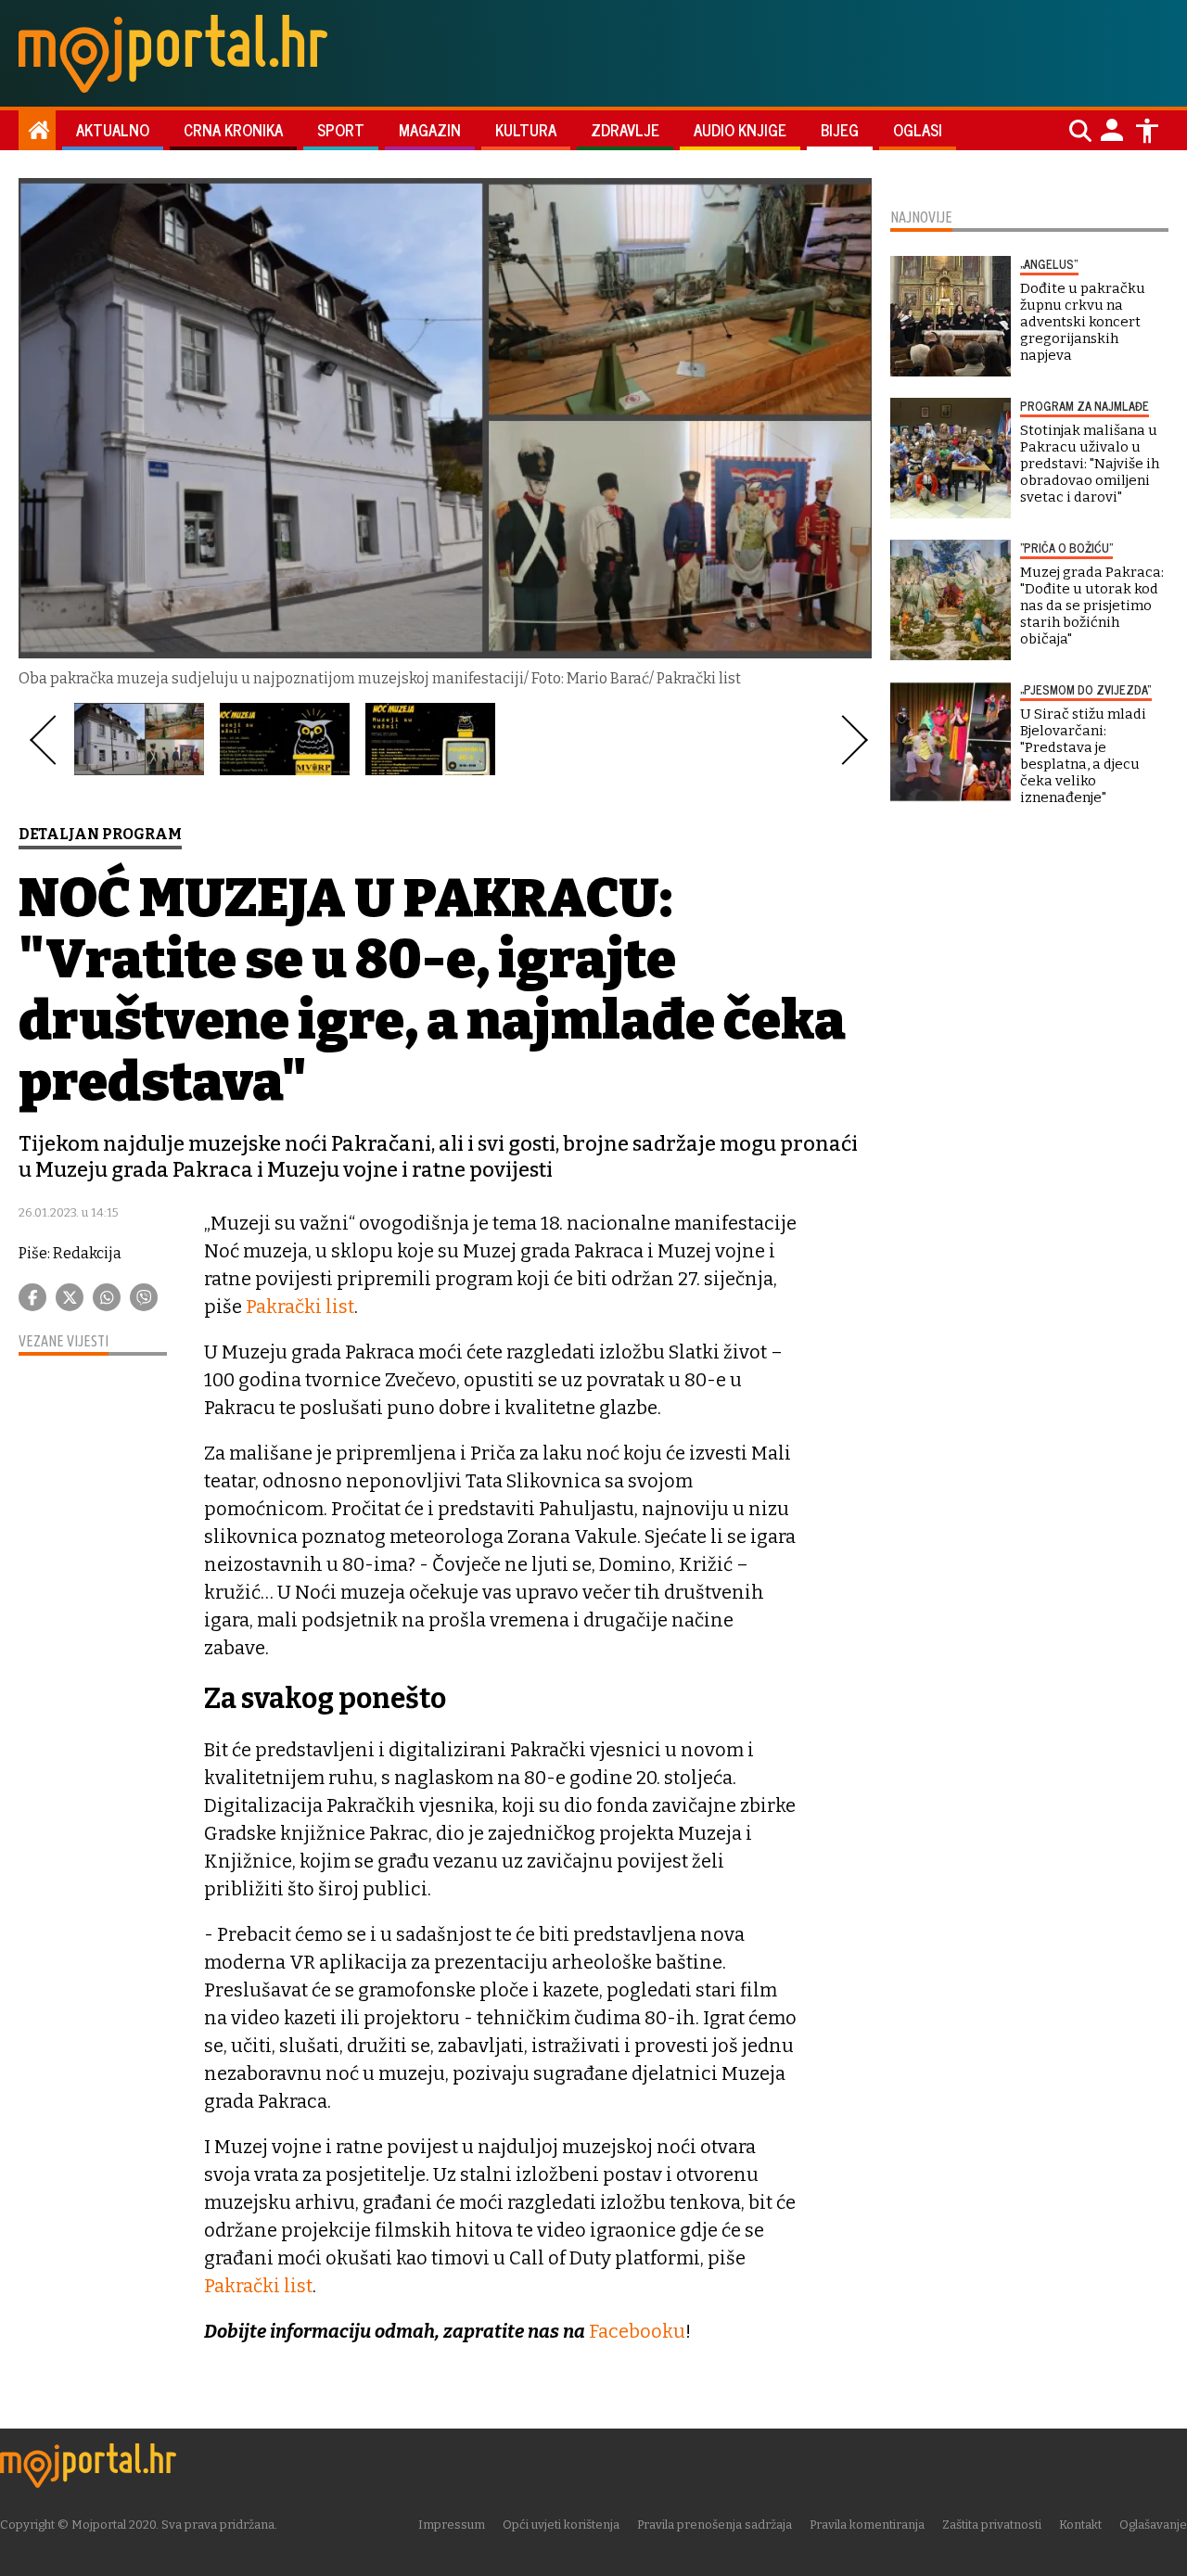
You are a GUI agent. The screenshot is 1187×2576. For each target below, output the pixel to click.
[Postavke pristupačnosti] (1147, 131)
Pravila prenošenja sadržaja (715, 2525)
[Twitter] (70, 1297)
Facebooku (637, 2331)
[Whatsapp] (107, 1297)
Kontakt (1080, 2525)
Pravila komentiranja (867, 2525)
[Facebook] (32, 1297)
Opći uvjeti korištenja (561, 2525)
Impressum (452, 2525)
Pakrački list (300, 1307)
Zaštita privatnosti (992, 2525)
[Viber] (144, 1297)
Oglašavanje (1153, 2525)
